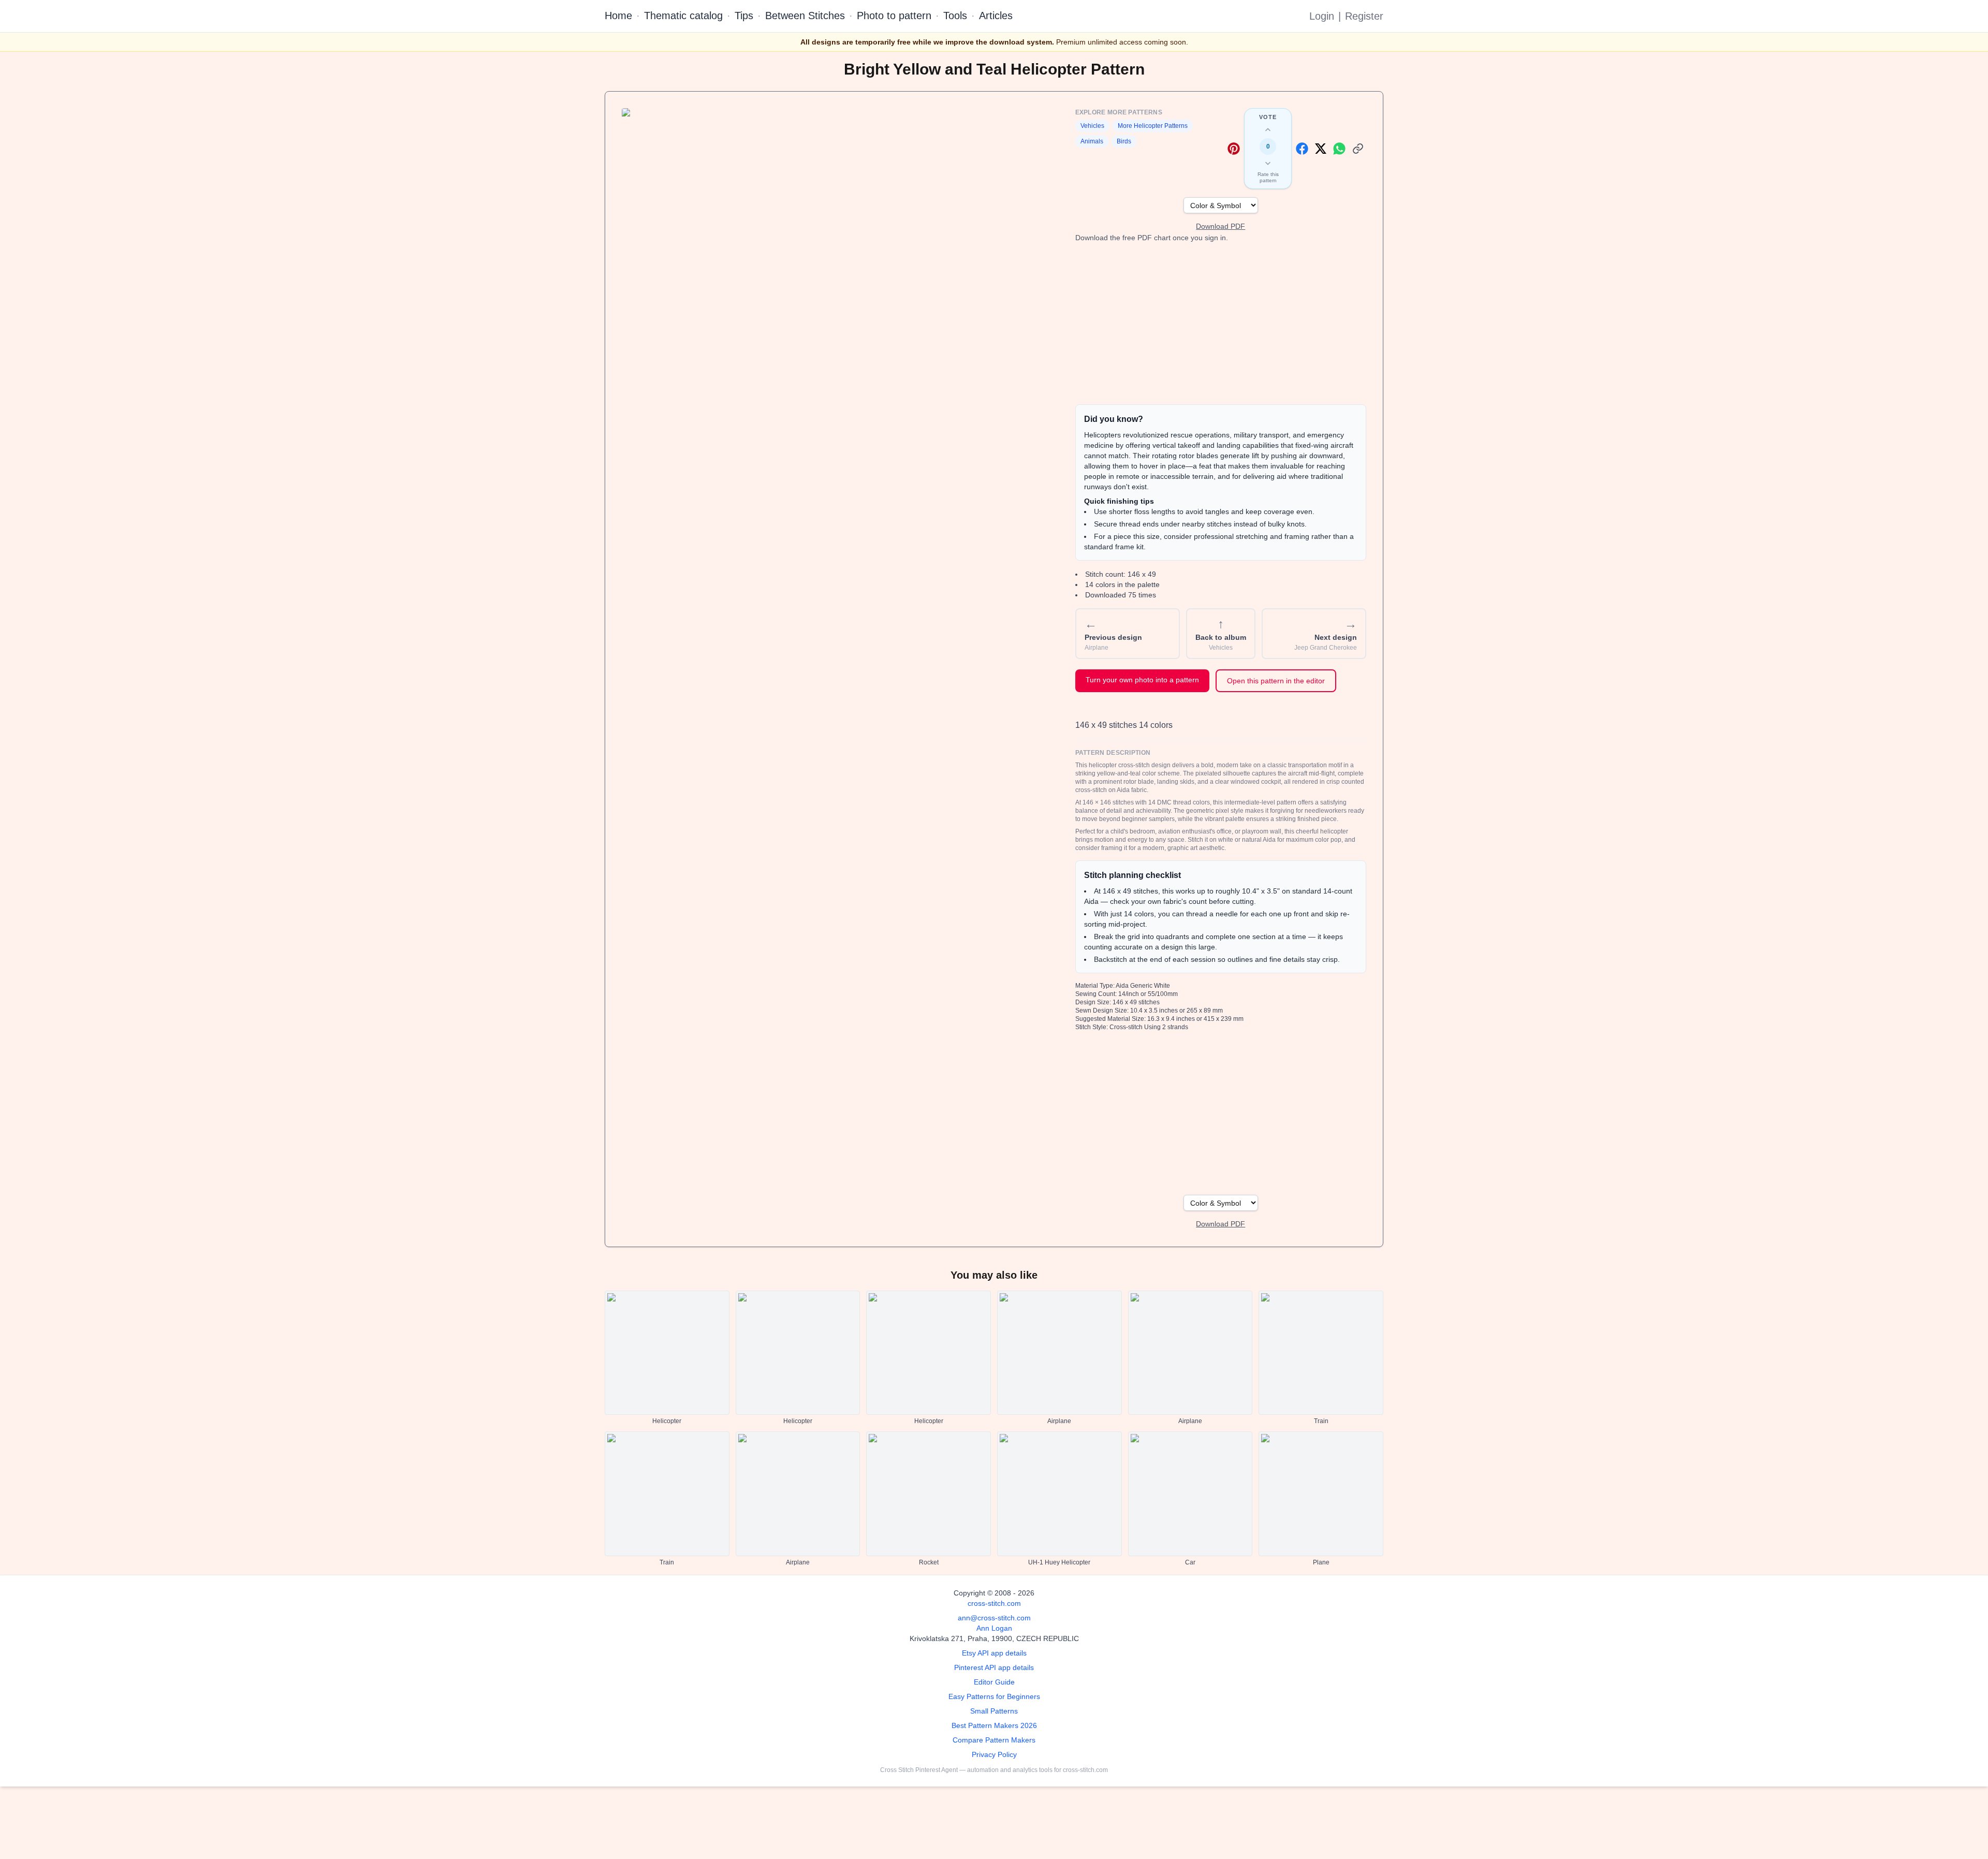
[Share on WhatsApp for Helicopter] (1339, 149)
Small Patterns (994, 1711)
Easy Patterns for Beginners (994, 1696)
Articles (996, 16)
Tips (744, 16)
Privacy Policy (994, 1754)
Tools (955, 16)
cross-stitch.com (994, 1603)
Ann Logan (994, 1628)
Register (1364, 16)
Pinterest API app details (994, 1667)
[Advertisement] (1221, 324)
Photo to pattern (894, 16)
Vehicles (1092, 126)
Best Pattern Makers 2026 (994, 1725)
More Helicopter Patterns (1153, 126)
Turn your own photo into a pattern (1142, 680)
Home (618, 16)
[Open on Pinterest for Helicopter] (1234, 149)
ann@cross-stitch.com (994, 1618)
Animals (1092, 141)
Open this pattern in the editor (1276, 681)
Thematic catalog (683, 16)
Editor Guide (994, 1682)
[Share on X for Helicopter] (1321, 149)
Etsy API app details (994, 1653)
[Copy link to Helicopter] (1358, 149)
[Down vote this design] (1268, 163)
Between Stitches (805, 16)
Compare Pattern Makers (994, 1740)
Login (1322, 16)
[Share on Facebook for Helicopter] (1302, 149)
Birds (1124, 141)
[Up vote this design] (1268, 130)
